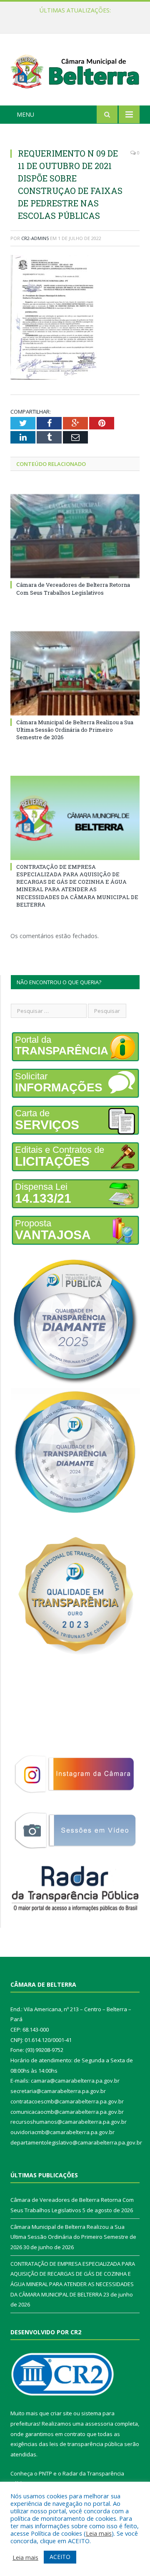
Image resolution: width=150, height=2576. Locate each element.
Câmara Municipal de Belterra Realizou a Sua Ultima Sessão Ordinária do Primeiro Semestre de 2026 (77, 19)
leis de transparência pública (86, 2444)
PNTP (45, 2473)
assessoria (99, 2424)
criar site (61, 2413)
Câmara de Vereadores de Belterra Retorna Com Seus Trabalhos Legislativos (73, 588)
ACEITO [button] (60, 2557)
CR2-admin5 (35, 238)
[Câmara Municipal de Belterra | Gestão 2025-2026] (75, 71)
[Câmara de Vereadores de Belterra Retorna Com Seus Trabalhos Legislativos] (75, 536)
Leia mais (99, 2533)
